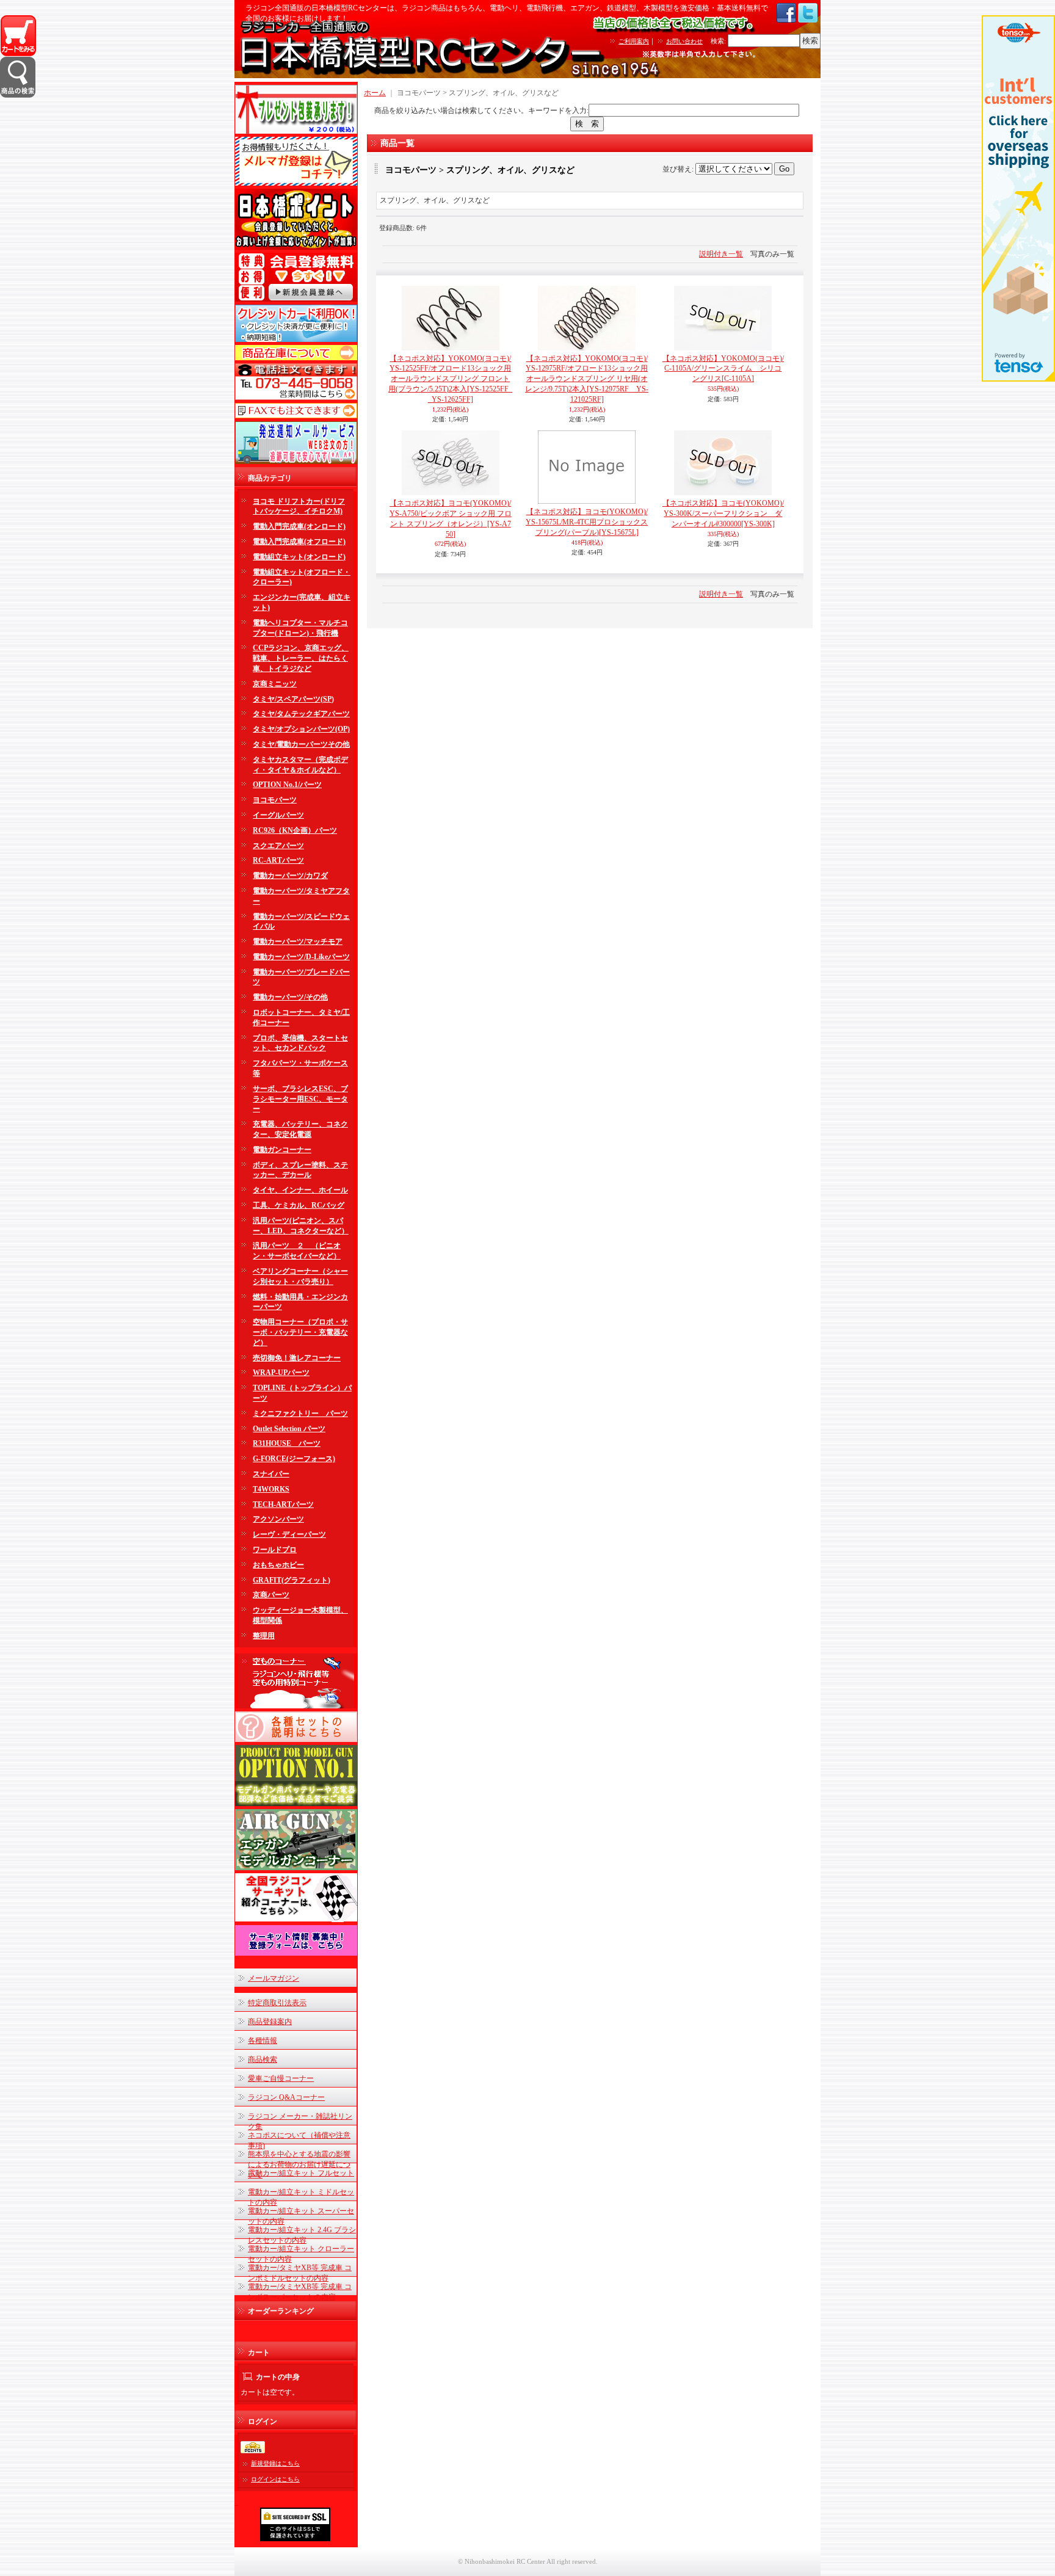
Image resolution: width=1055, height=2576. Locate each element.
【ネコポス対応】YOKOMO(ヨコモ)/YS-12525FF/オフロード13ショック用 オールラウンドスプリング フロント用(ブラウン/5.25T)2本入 (450, 379)
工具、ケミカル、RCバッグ (299, 1205)
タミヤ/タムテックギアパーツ (301, 714)
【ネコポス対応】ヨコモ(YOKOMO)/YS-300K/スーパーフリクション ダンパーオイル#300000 (723, 513)
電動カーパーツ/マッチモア (298, 942)
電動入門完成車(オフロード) (299, 542)
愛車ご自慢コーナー (281, 2078)
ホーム (375, 93)
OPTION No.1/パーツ (287, 785)
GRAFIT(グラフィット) (292, 1580)
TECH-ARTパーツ (283, 1504)
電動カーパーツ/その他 (290, 997)
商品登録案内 (270, 2022)
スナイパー (271, 1474)
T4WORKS (271, 1489)
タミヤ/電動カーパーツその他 (301, 744)
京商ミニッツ (275, 684)
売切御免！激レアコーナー (297, 1358)
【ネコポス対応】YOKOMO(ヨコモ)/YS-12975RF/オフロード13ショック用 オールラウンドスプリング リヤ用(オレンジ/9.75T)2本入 (587, 379)
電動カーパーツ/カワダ (290, 876)
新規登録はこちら (275, 2463)
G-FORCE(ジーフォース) (294, 1459)
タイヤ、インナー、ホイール (300, 1190)
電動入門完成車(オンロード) (299, 526)
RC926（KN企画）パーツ (295, 830)
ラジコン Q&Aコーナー (286, 2097)
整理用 (264, 1636)
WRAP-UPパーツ (281, 1373)
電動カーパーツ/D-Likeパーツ (301, 957)
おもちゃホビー (278, 1565)
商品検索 (263, 2059)
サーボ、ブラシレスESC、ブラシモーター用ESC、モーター (300, 1099)
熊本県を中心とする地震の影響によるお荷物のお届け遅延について (299, 2164)
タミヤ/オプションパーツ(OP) (301, 729)
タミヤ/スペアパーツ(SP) (293, 699)
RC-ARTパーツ (278, 860)
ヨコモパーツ (275, 800)
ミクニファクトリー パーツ (300, 1413)
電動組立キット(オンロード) (299, 557)
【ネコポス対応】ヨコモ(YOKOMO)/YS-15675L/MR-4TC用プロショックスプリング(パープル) (587, 522)
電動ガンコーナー (282, 1150)
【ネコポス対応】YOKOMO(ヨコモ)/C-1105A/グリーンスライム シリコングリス (723, 369)
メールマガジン (274, 1978)
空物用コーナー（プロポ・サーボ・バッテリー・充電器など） (300, 1332)
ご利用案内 (634, 41)
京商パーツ (271, 1595)
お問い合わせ (684, 41)
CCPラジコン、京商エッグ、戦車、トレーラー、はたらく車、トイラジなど (301, 658)
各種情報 (263, 2041)
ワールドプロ (275, 1550)
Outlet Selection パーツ (289, 1429)
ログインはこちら (275, 2479)
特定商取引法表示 (277, 2003)
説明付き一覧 (721, 254)
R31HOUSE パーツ (287, 1443)
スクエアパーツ (278, 846)
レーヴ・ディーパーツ (289, 1534)
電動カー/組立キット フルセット (301, 2173)
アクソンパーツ (278, 1519)
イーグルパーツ (278, 815)
